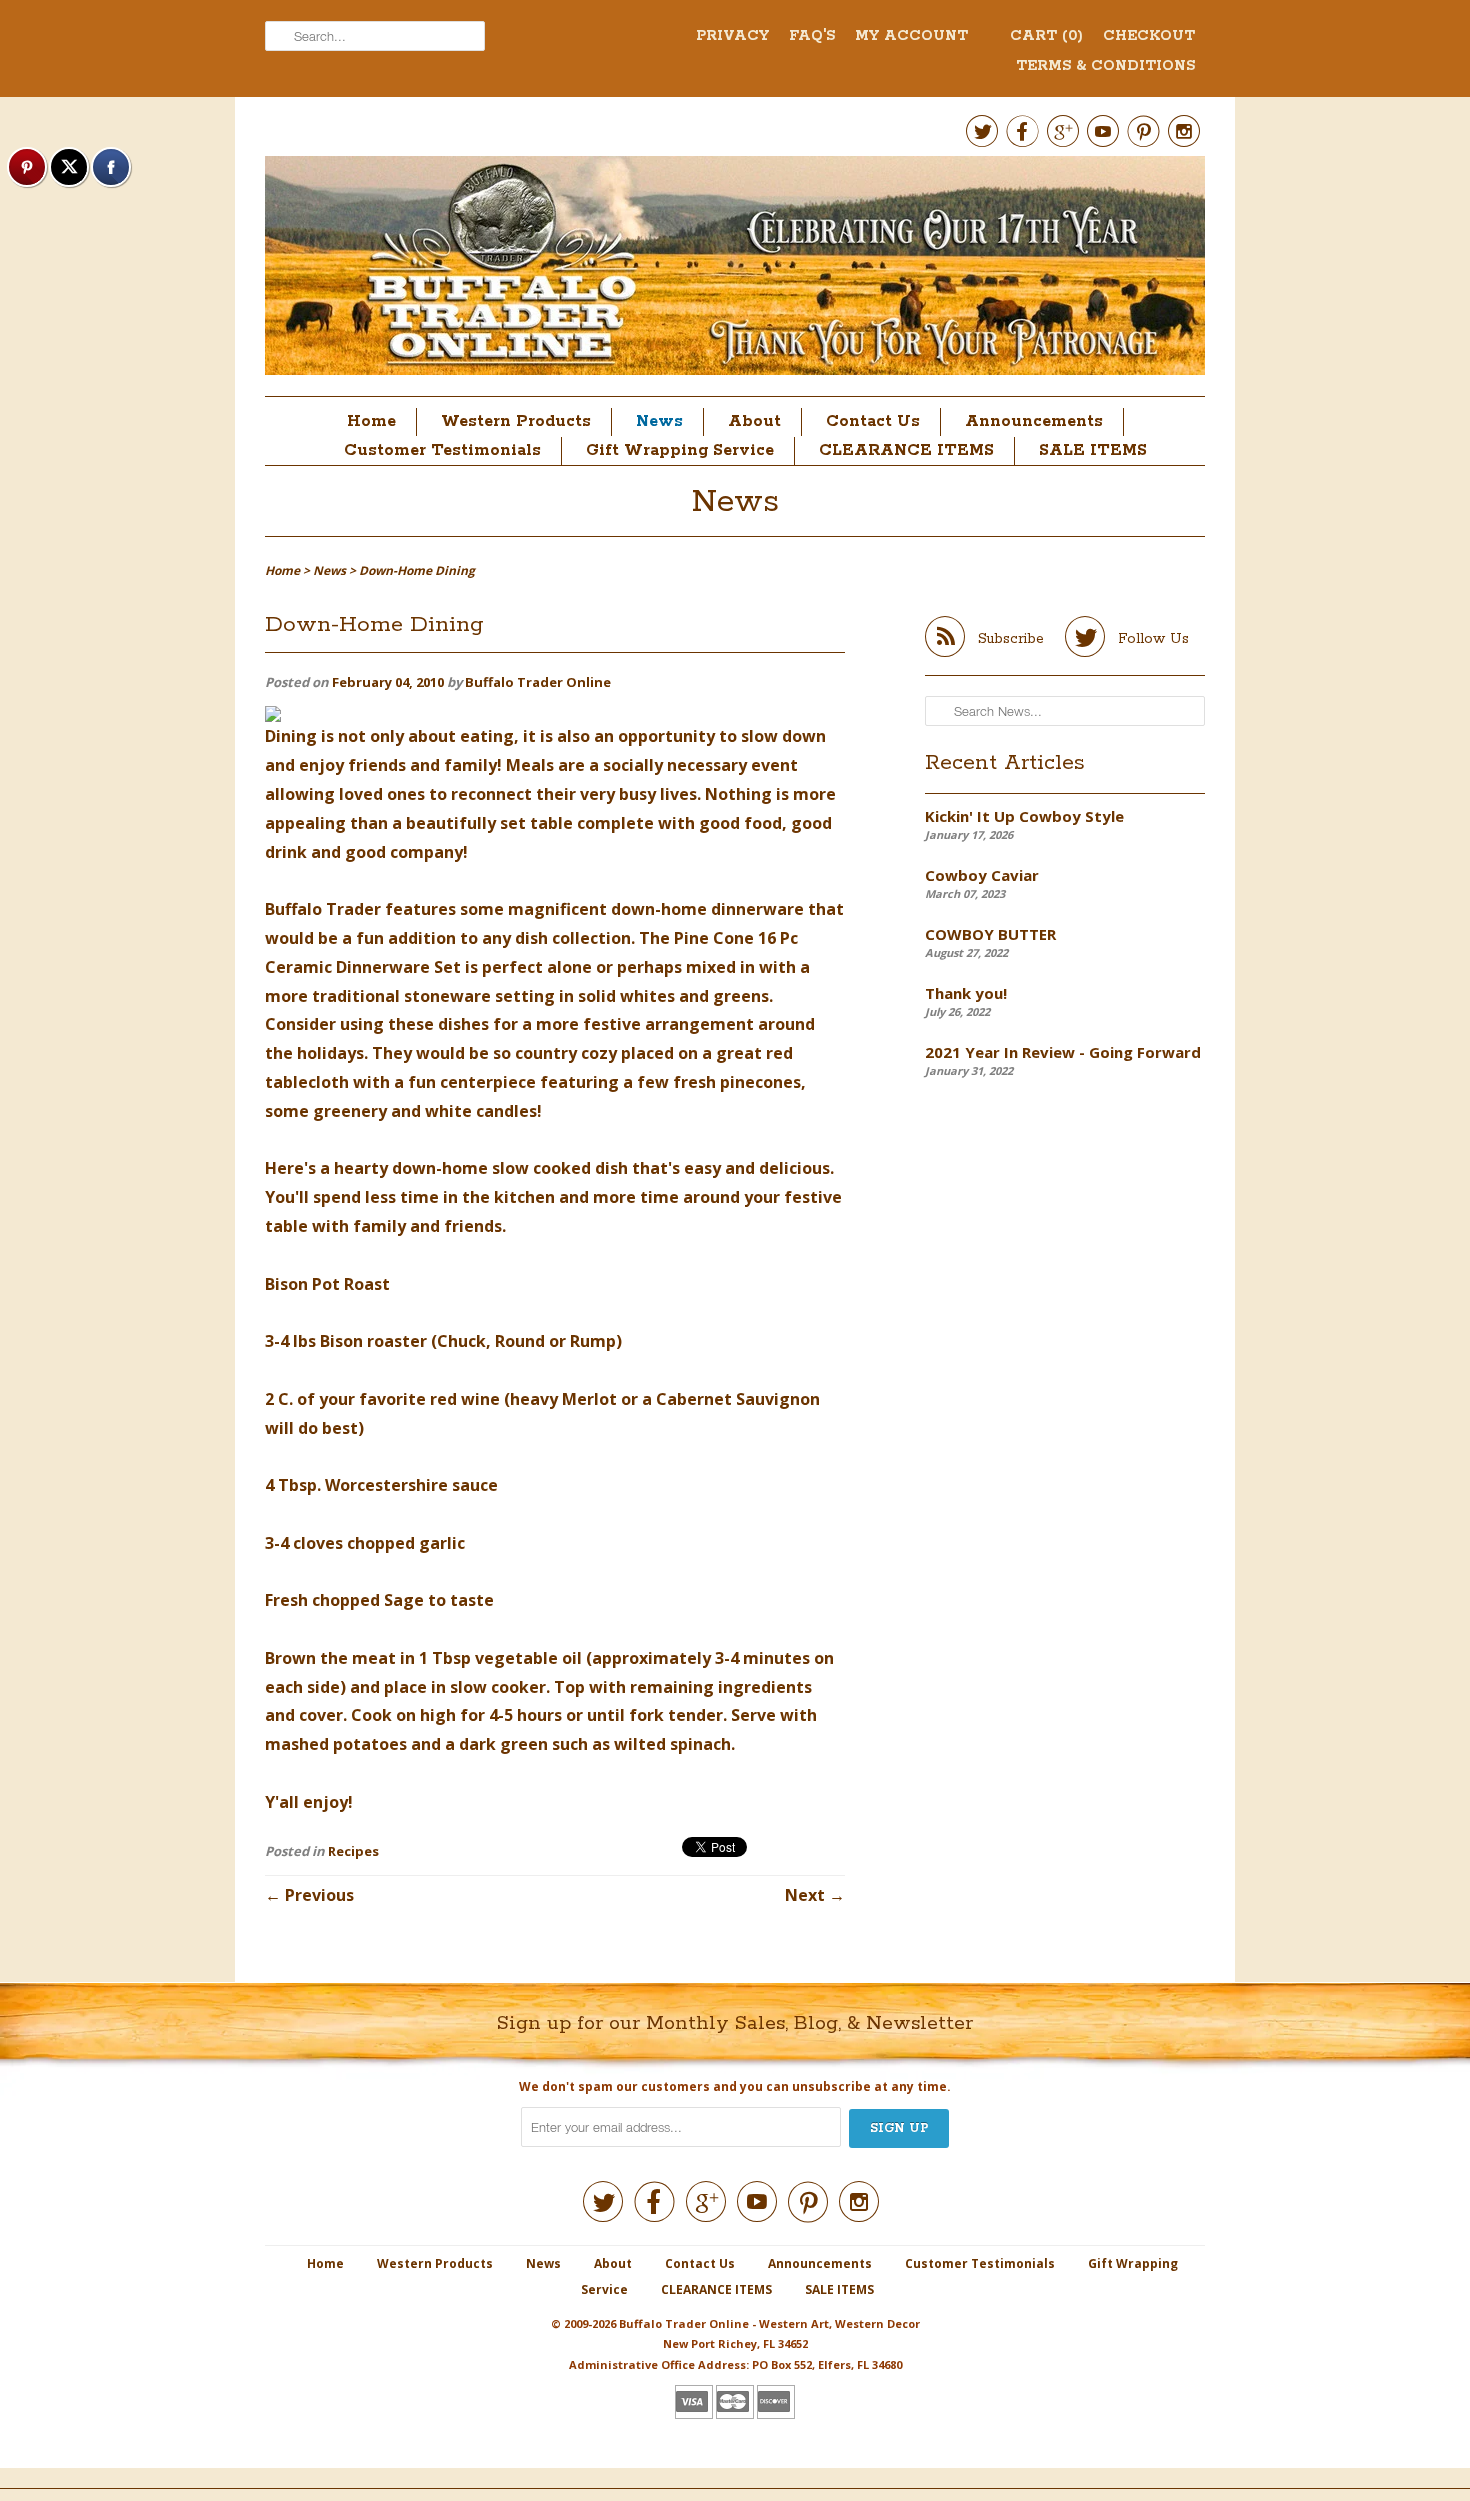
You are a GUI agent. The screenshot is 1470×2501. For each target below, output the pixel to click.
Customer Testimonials (442, 450)
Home (371, 421)
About (754, 421)
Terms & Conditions (1105, 66)
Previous (319, 1895)
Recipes (353, 1851)
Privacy (732, 36)
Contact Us (873, 421)
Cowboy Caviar (982, 875)
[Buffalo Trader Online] (735, 271)
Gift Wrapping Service (680, 450)
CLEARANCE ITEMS (906, 450)
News (659, 421)
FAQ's (812, 36)
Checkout (1149, 36)
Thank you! (966, 993)
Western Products (516, 421)
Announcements (1034, 421)
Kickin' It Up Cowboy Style (1024, 816)
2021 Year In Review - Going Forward (1063, 1052)
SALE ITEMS (1093, 450)
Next (805, 1895)
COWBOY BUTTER (990, 934)
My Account (911, 36)
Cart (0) (1046, 36)
